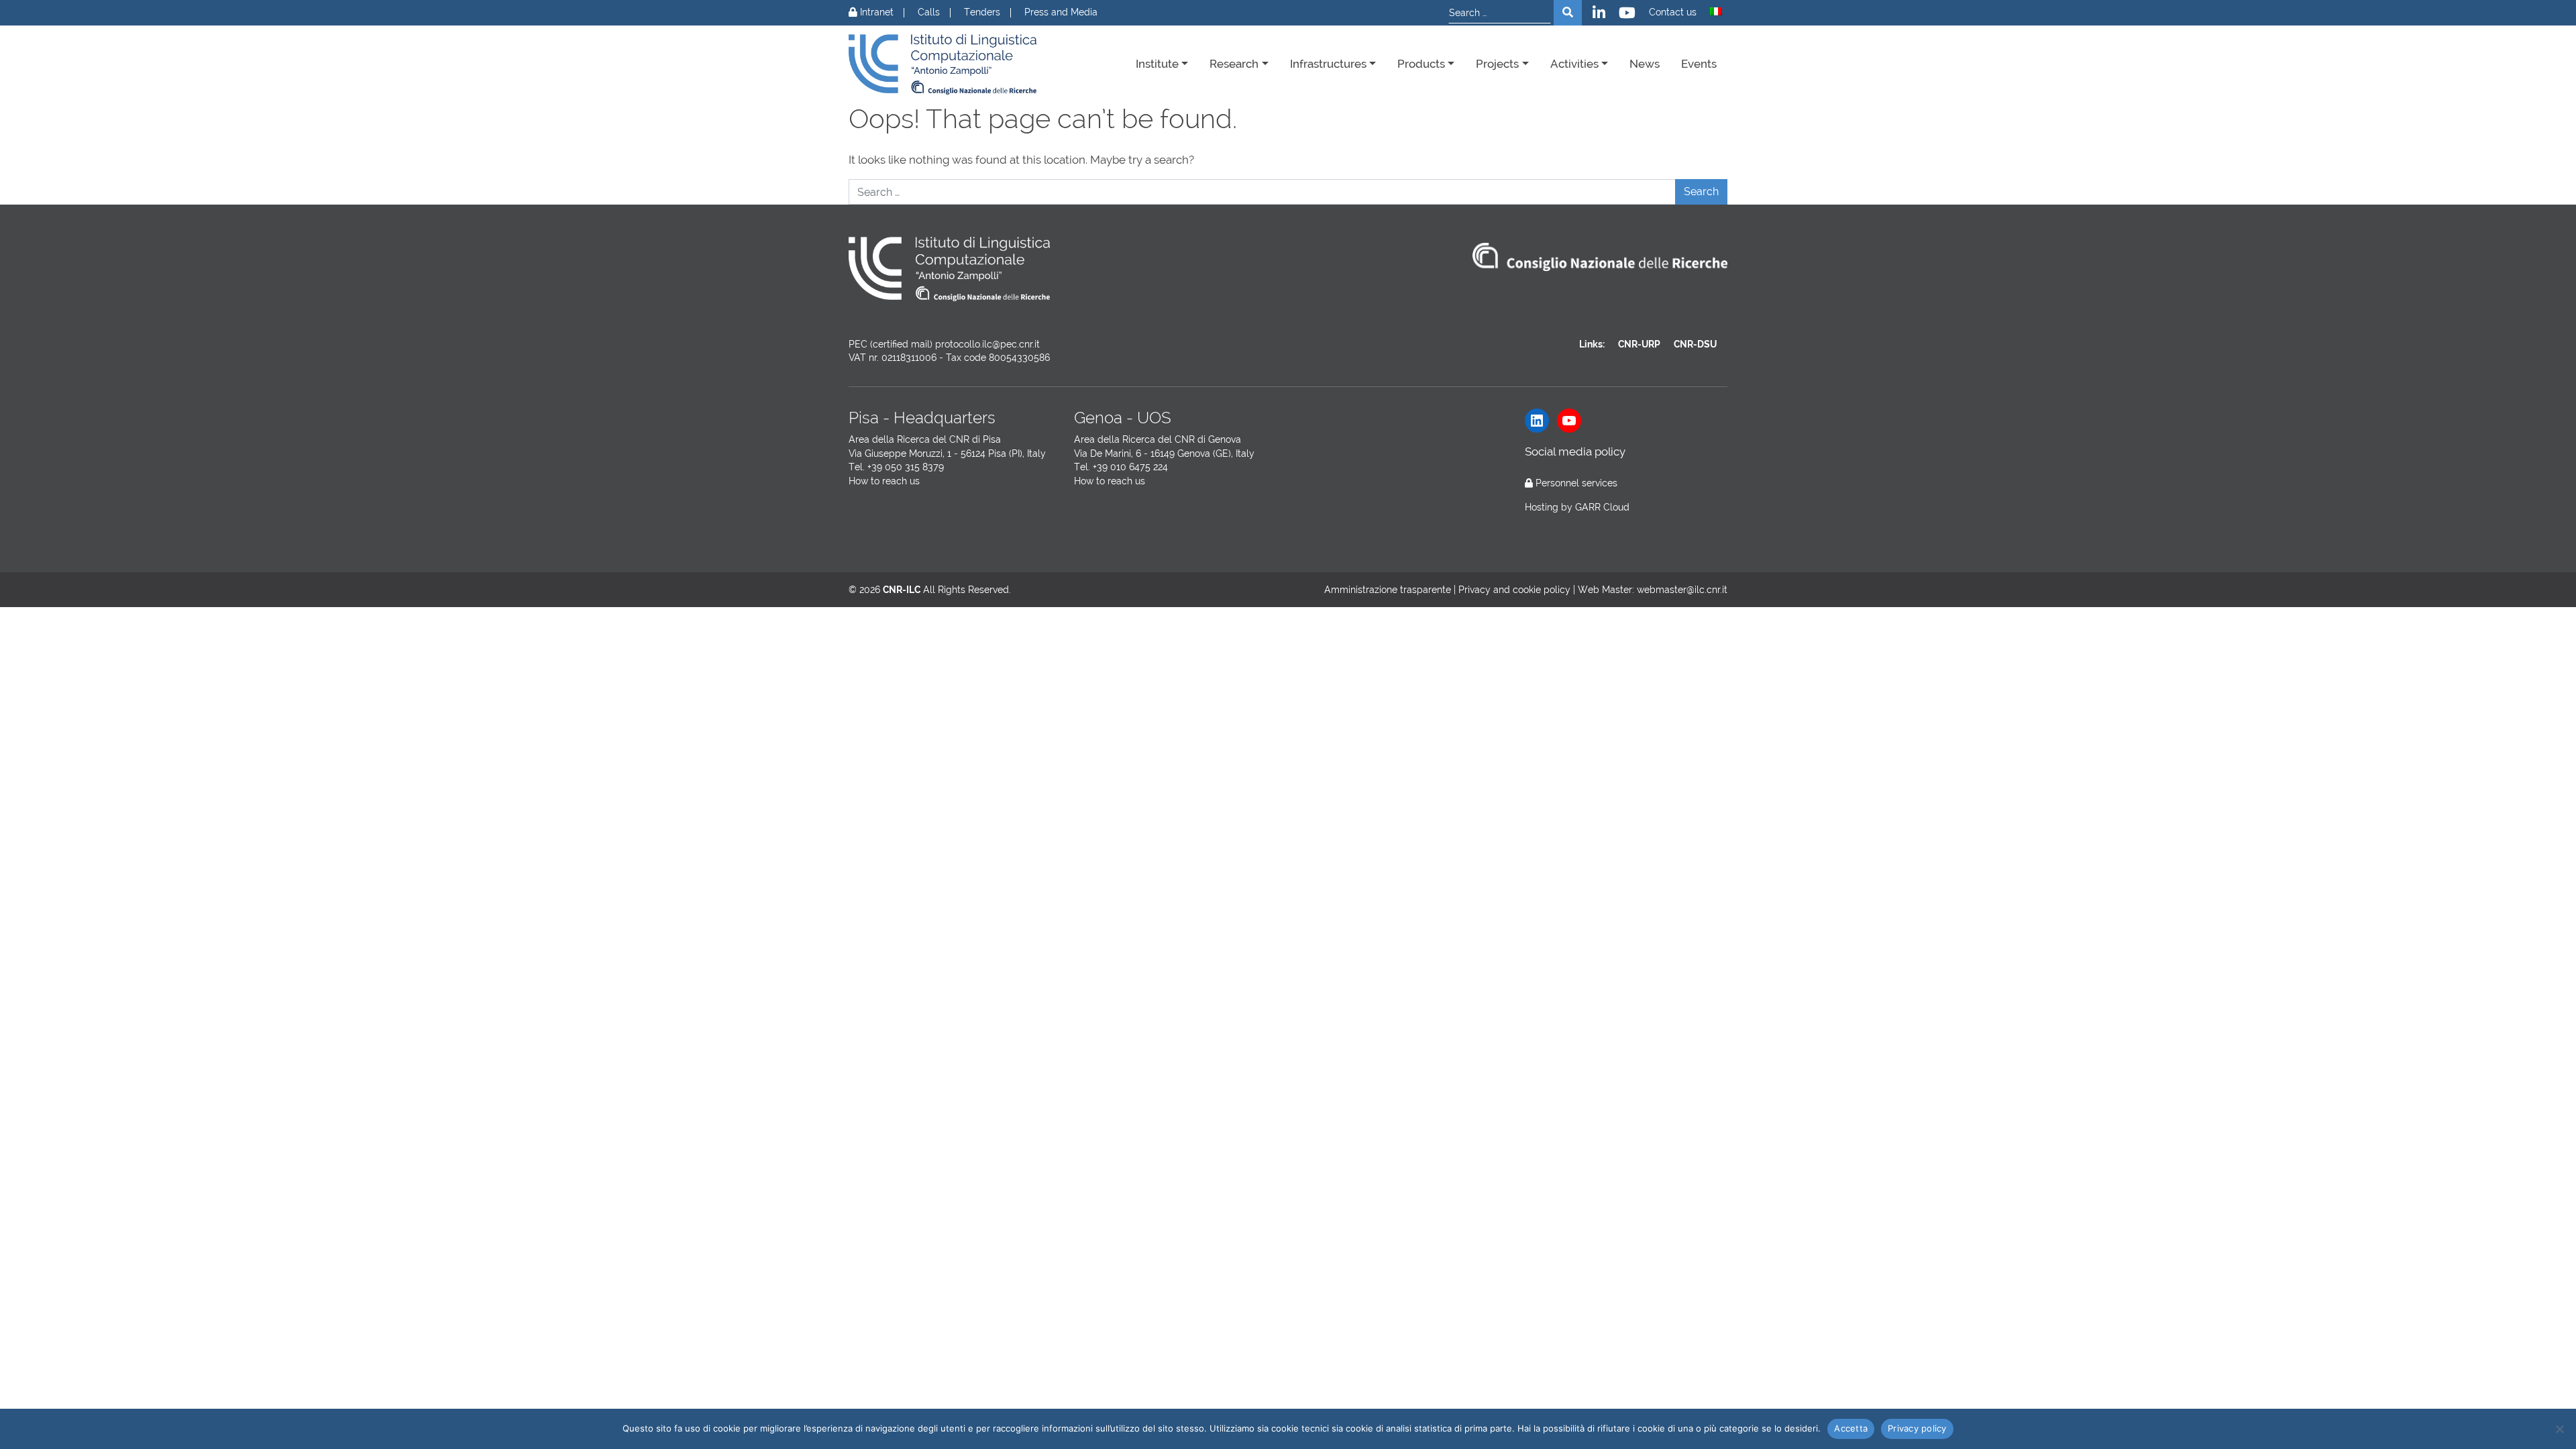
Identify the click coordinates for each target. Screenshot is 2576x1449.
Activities (1574, 64)
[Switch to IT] (1716, 11)
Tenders (982, 12)
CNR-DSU (1695, 344)
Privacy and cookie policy (1514, 590)
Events (1699, 64)
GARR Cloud (1602, 507)
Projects (1497, 64)
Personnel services (1576, 483)
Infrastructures (1328, 64)
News (1645, 64)
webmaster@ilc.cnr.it (1682, 590)
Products (1421, 64)
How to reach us (884, 481)
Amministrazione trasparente (1388, 590)
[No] (2559, 1429)
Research (1234, 64)
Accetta (1851, 1428)
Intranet (875, 12)
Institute (1157, 64)
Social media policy (1575, 451)
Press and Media (1061, 12)
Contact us (1673, 12)
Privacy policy (1917, 1428)
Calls (929, 12)
